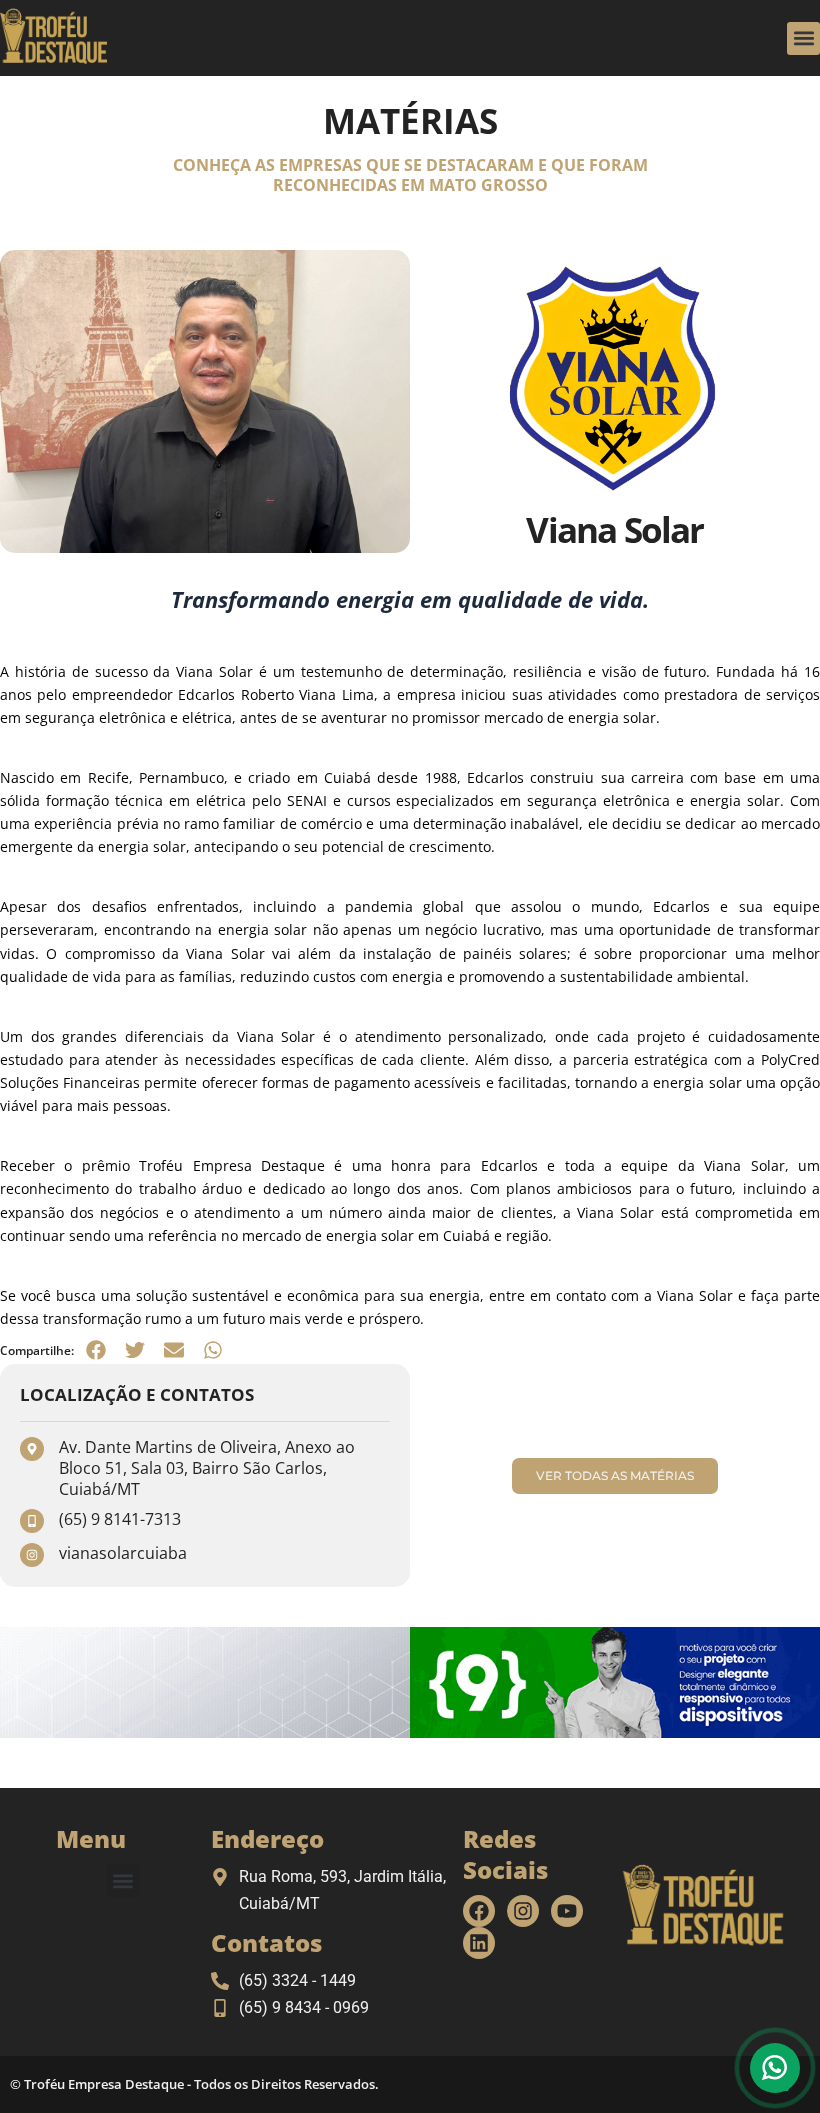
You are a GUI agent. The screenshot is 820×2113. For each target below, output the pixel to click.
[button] (803, 38)
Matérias (410, 120)
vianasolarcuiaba (123, 1553)
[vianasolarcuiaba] (32, 1555)
